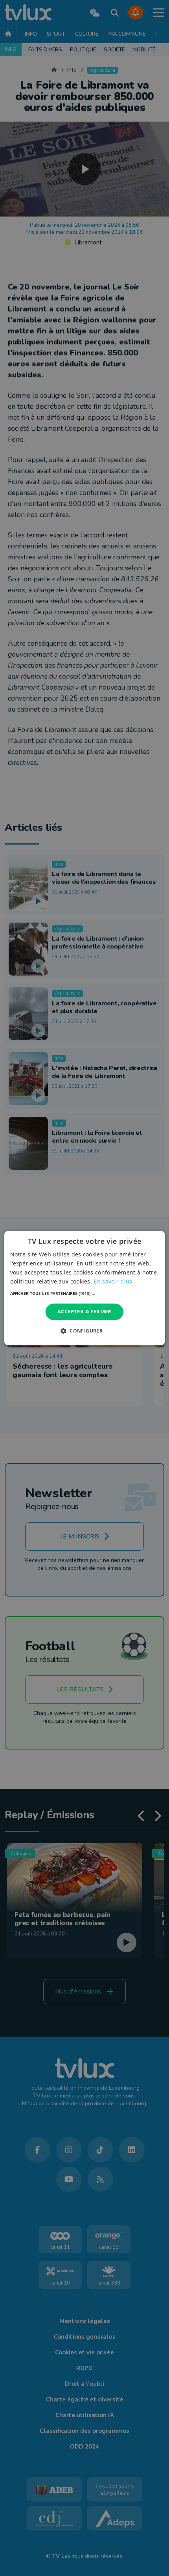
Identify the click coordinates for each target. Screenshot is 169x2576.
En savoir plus (113, 1281)
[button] (85, 1294)
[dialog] (85, 1288)
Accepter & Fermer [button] (84, 1312)
